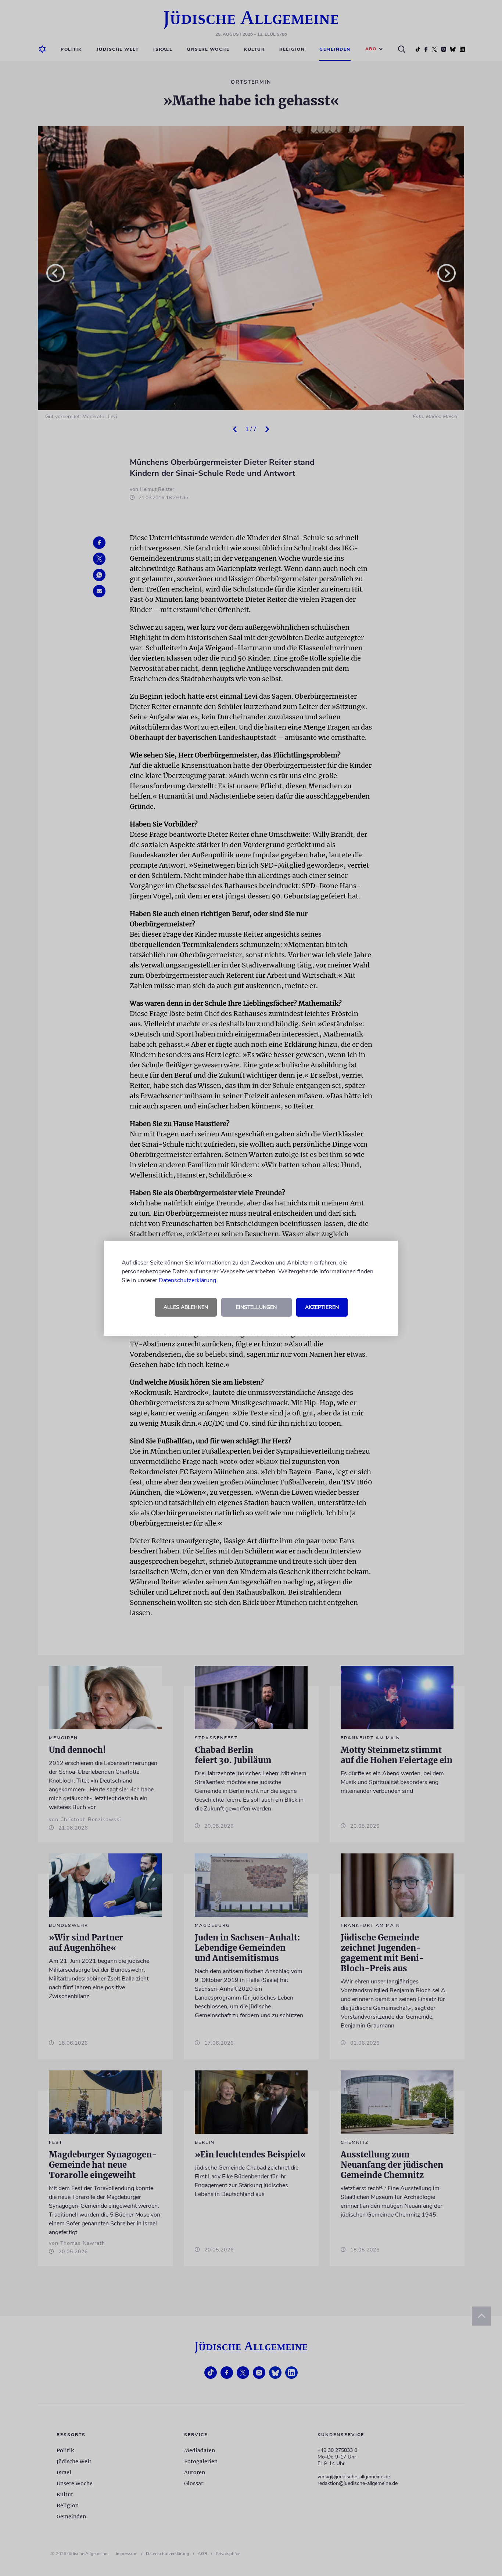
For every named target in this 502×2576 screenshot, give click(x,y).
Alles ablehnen (186, 1307)
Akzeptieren (322, 1307)
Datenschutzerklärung (187, 1280)
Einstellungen (256, 1307)
